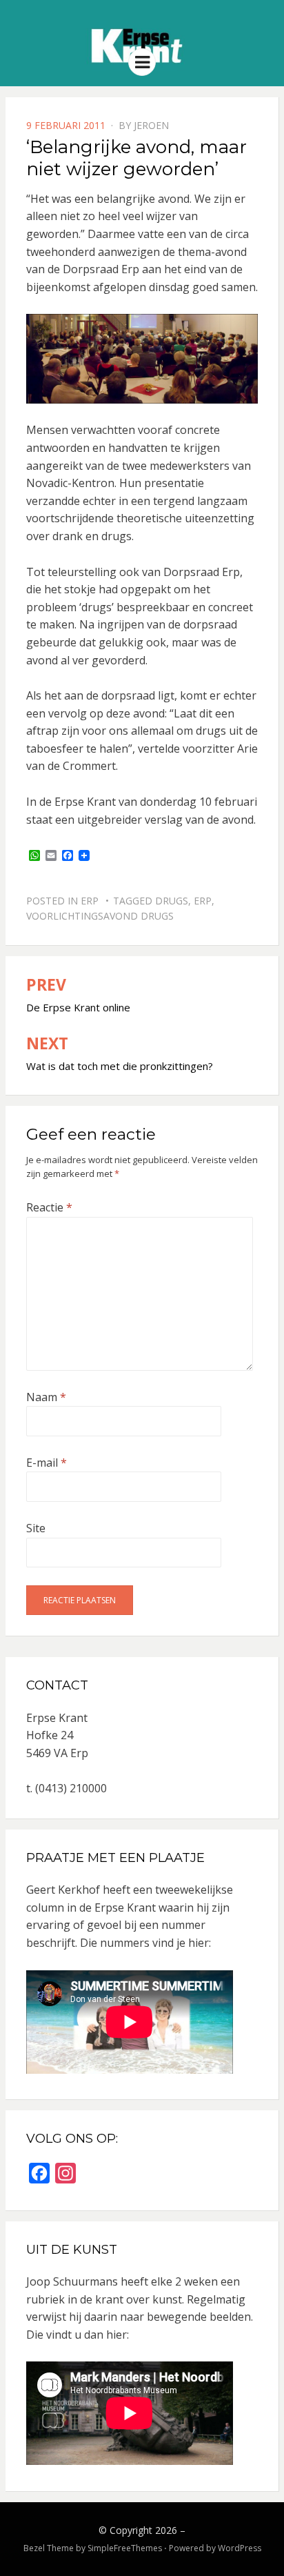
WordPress (240, 2548)
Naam (46, 1397)
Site (36, 1528)
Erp (90, 901)
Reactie (49, 1207)
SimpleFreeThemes (125, 2548)
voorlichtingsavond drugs (100, 916)
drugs (172, 901)
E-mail (47, 1463)
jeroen (151, 125)
